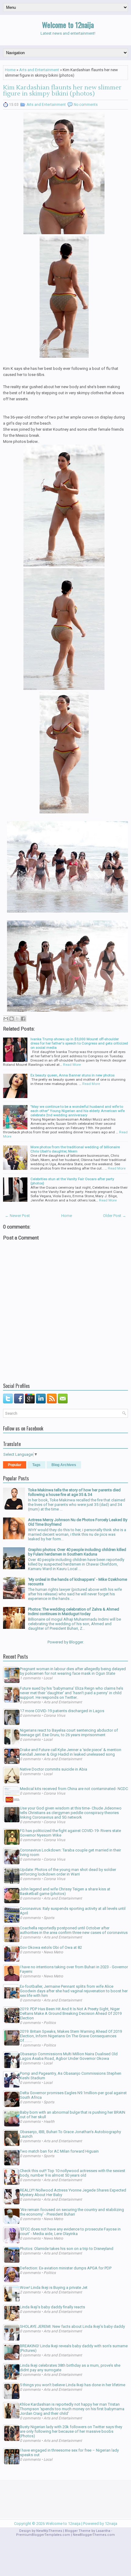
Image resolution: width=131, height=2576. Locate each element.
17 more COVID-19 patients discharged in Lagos (62, 1711)
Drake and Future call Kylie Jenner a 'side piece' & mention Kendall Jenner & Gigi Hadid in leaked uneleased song (71, 1752)
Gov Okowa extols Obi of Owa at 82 (51, 1947)
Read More (72, 1065)
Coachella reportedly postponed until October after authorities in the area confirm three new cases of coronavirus (74, 1930)
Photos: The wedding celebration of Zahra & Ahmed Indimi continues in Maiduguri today (74, 1611)
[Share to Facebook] (23, 1019)
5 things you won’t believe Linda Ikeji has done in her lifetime (73, 2385)
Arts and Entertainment (39, 70)
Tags (36, 1465)
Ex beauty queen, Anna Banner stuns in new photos (73, 1075)
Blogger (76, 1642)
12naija (111, 2524)
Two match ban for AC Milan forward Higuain (59, 2151)
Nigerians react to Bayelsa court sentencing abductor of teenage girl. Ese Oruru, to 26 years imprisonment (69, 1733)
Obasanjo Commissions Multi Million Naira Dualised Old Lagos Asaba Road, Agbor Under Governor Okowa (69, 2056)
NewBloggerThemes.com (94, 2535)
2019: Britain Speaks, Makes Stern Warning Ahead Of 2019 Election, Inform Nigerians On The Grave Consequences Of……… (71, 2036)
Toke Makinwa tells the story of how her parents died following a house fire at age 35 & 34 (74, 1492)
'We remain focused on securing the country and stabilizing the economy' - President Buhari (72, 2212)
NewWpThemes (49, 2531)
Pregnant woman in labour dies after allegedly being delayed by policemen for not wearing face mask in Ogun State (73, 1671)
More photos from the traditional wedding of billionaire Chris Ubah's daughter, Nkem (75, 1149)
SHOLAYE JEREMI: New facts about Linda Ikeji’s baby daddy (72, 2326)
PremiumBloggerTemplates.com (43, 2535)
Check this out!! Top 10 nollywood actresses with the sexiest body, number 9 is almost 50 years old (73, 2173)
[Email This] (6, 1019)
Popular (15, 1465)
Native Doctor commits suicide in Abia (53, 1769)
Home (10, 70)
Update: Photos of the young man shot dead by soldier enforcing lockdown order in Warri (68, 1872)
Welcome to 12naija (68, 25)
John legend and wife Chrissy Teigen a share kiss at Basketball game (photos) (65, 1891)
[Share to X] (17, 1019)
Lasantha (103, 2531)
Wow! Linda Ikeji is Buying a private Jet (54, 2287)
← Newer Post (17, 1216)
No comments (86, 105)
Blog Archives (64, 1465)
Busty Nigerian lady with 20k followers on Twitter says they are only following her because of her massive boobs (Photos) (71, 2431)
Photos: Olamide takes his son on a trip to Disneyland (67, 2249)
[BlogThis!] (12, 1019)
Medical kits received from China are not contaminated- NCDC (74, 1789)
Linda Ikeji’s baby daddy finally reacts (52, 2307)
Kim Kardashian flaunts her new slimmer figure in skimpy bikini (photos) (62, 91)
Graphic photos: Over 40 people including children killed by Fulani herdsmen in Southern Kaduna (77, 1552)
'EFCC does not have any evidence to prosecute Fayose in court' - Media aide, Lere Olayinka (70, 2231)
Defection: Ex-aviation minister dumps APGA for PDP (66, 2268)
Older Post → (115, 1216)
